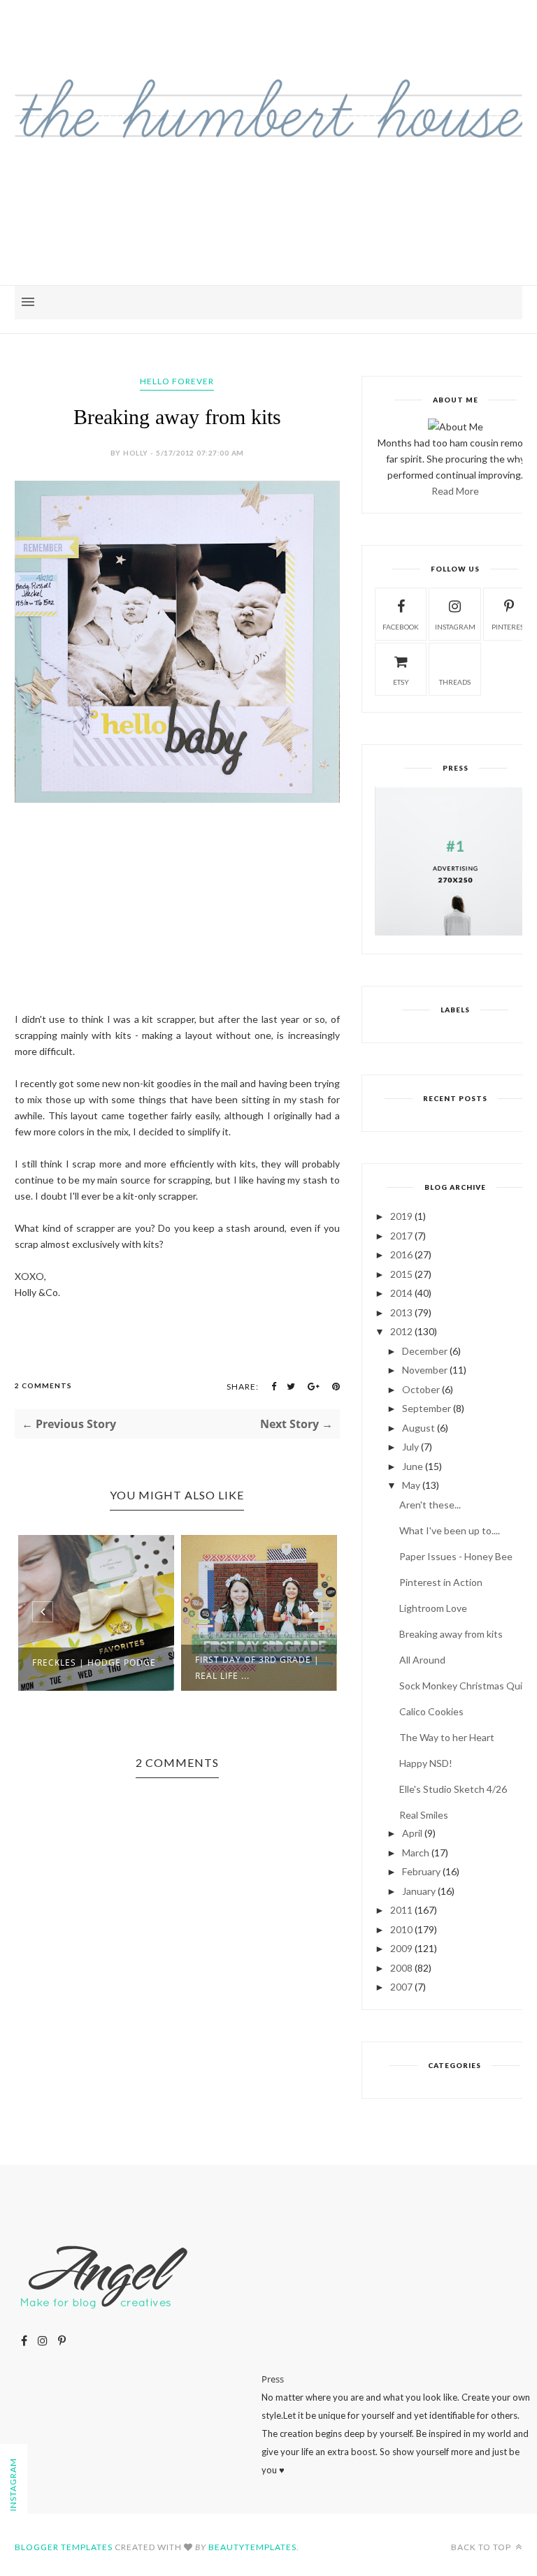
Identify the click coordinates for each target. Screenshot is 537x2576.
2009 (401, 1948)
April (412, 1833)
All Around (422, 1660)
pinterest (509, 627)
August (418, 1428)
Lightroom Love (433, 1608)
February (421, 1871)
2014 (401, 1293)
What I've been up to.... (450, 1530)
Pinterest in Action (441, 1582)
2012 (401, 1331)
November (425, 1370)
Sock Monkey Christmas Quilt (464, 1686)
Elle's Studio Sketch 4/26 (453, 1789)
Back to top (482, 2547)
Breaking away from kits (451, 1634)
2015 (401, 1274)
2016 (401, 1254)
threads (455, 682)
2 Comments (43, 1385)
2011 (401, 1910)
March (416, 1853)
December (425, 1351)
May (411, 1485)
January (419, 1891)
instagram (455, 627)
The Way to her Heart (447, 1737)
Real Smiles (424, 1815)
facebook (401, 627)
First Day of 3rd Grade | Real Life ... (257, 1668)
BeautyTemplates (252, 2547)
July (410, 1447)
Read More (455, 491)
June (413, 1466)
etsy (401, 682)
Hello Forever (177, 381)
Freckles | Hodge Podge (94, 1662)
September (427, 1408)
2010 (401, 1929)
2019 (401, 1216)
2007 (401, 1987)
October (421, 1389)
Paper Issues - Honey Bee (456, 1556)
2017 (401, 1236)
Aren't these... (430, 1505)
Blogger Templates (64, 2547)
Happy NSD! (426, 1763)
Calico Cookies (431, 1711)
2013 (401, 1312)
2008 (401, 1968)
